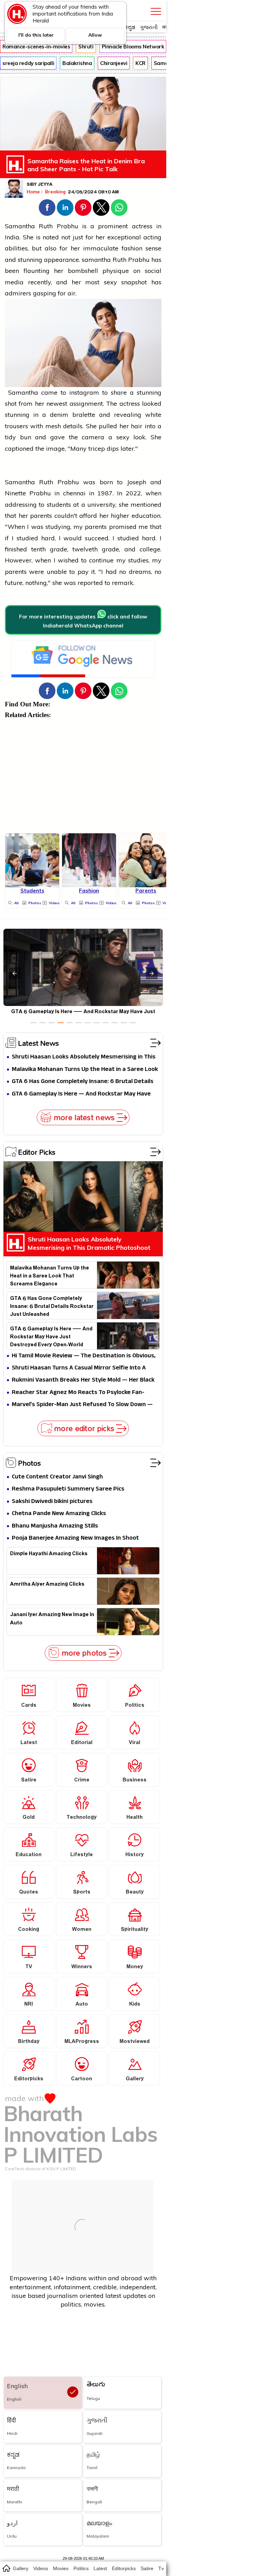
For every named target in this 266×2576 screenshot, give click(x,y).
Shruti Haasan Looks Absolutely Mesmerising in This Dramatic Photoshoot (84, 1057)
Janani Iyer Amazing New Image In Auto (52, 1620)
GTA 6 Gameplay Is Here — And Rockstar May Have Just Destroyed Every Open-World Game (81, 1094)
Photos (29, 1463)
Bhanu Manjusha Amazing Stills (55, 1526)
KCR (140, 63)
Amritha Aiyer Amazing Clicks (47, 1585)
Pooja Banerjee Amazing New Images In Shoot (75, 1538)
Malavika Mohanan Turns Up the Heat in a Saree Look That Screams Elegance (85, 1070)
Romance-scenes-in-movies (36, 47)
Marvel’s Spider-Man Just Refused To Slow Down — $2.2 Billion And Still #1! (82, 1405)
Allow (95, 35)
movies (61, 2568)
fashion (132, 248)
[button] (47, 208)
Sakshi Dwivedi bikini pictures (52, 1502)
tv (161, 2568)
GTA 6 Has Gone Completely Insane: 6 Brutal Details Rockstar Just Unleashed (83, 1082)
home (6, 2568)
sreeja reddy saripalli (28, 63)
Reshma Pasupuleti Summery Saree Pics (68, 1489)
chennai (74, 493)
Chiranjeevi (114, 63)
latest (100, 2568)
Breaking (56, 192)
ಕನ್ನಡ (130, 27)
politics (81, 2568)
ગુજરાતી (149, 27)
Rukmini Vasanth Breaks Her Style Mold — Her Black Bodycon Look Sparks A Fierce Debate (83, 1380)
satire (147, 2568)
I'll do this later (36, 35)
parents (41, 516)
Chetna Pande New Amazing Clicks (59, 1514)
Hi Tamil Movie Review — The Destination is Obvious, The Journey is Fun (84, 1356)
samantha (96, 260)
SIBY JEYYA (39, 185)
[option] (34, 1023)
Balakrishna (77, 63)
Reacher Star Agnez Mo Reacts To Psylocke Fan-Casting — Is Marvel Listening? (78, 1393)
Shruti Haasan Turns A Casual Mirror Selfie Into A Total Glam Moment (79, 1368)
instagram (84, 392)
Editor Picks (37, 1152)
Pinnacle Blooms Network (133, 47)
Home (33, 192)
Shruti (86, 47)
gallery (21, 2568)
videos (41, 2568)
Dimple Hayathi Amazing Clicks (49, 1555)
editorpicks (124, 2568)
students (59, 505)
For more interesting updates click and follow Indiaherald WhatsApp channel (83, 621)
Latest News (38, 1043)
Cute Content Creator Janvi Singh (57, 1477)
